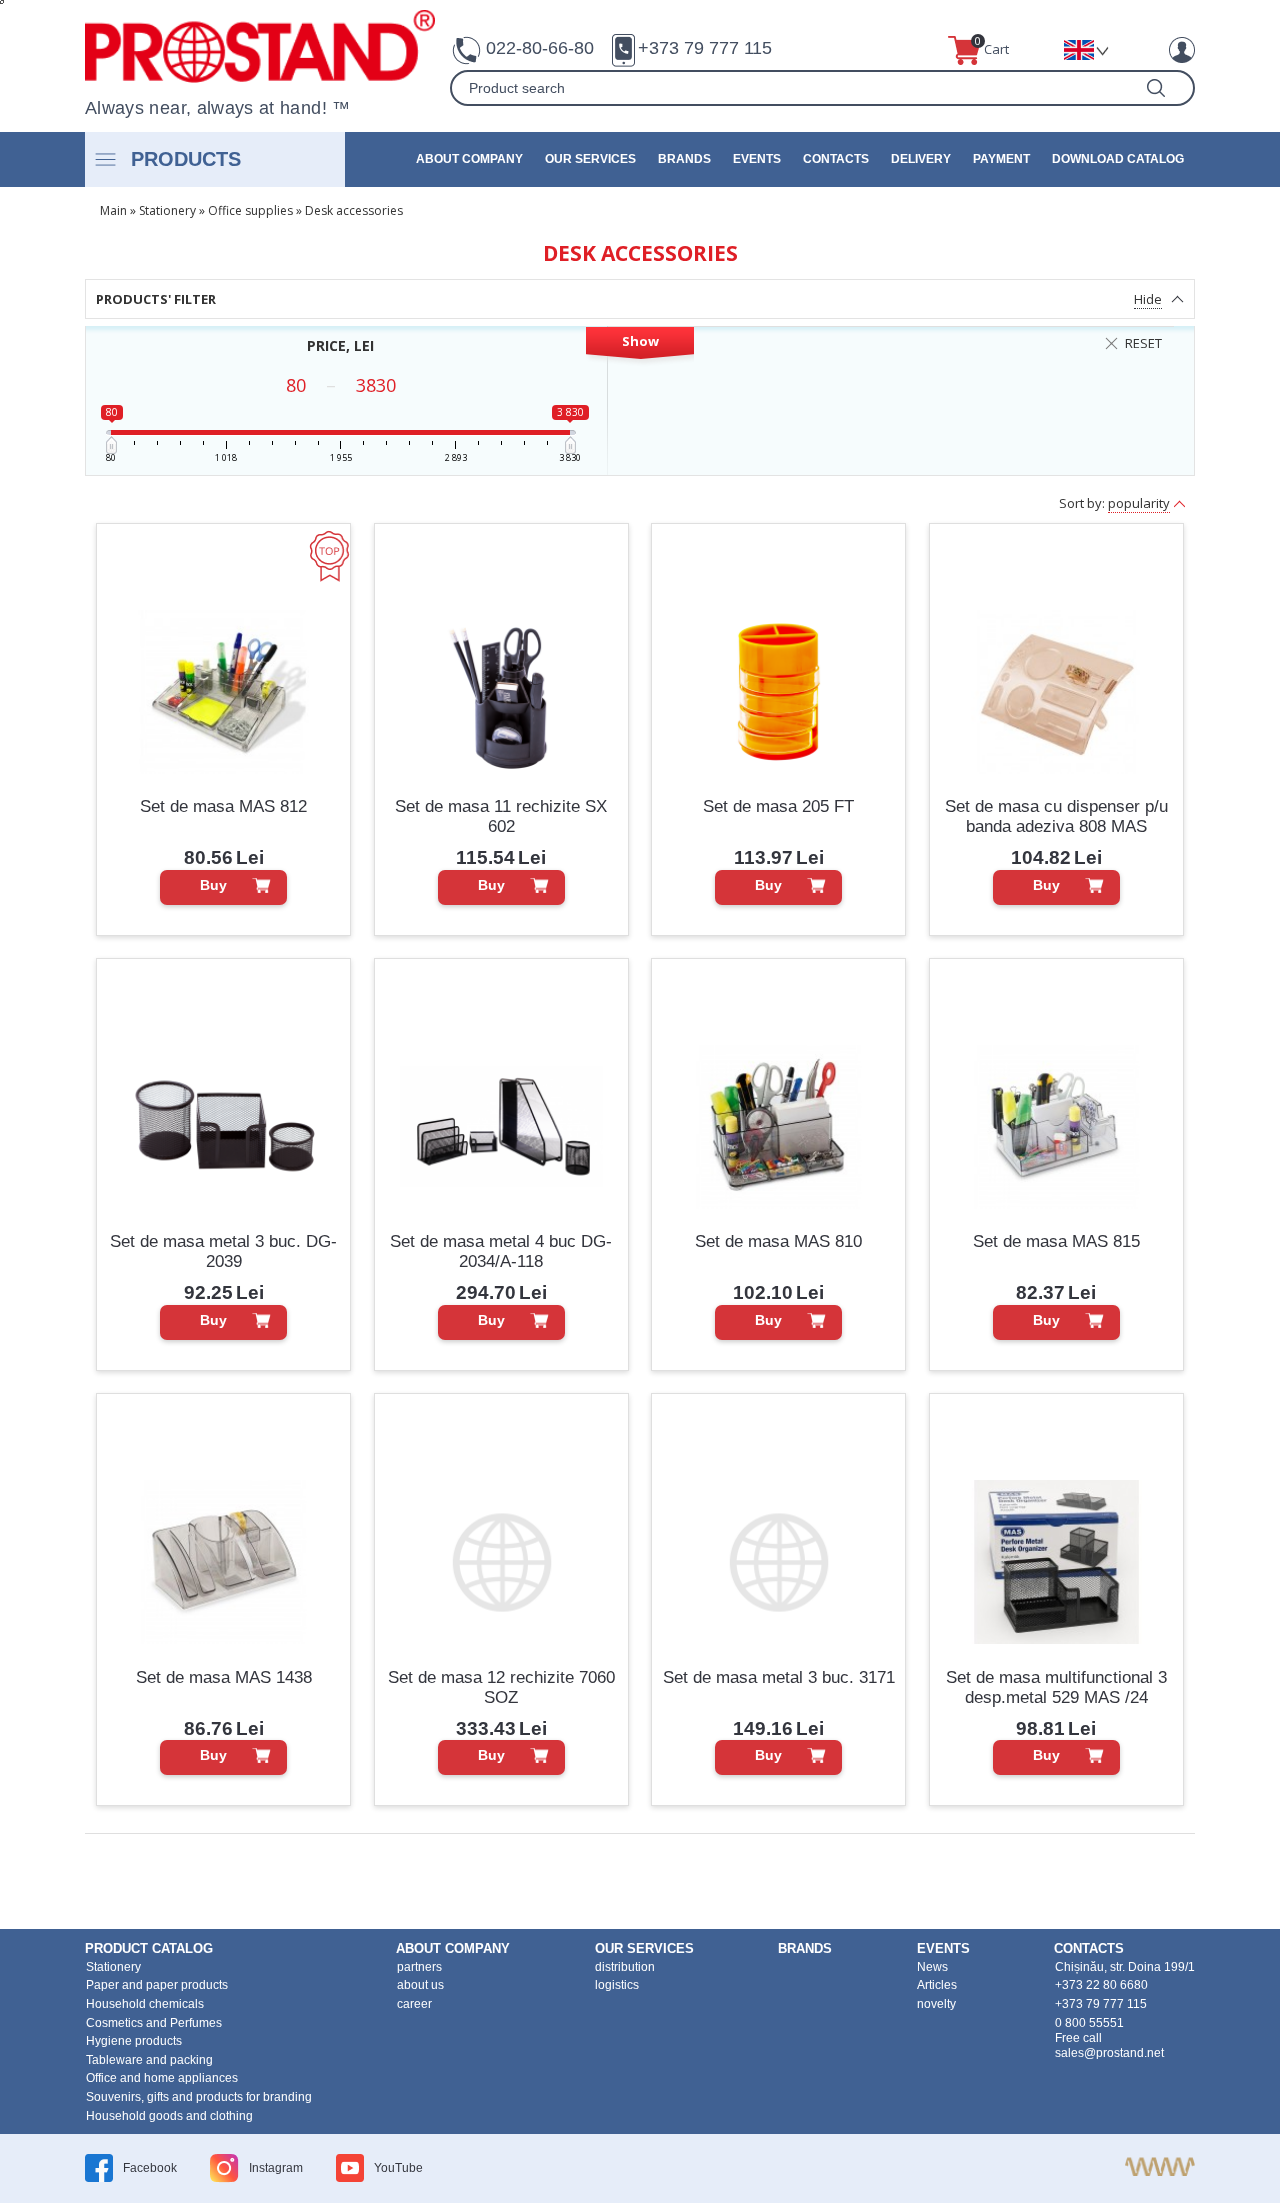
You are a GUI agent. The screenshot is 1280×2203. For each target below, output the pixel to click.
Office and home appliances (162, 2078)
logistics (617, 1985)
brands (684, 159)
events (757, 159)
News (932, 1967)
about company (469, 159)
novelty (936, 2004)
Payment (1001, 159)
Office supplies (250, 210)
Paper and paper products (157, 1985)
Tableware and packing (149, 2060)
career (414, 2004)
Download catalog (1118, 159)
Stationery (167, 210)
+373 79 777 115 (705, 48)
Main (113, 210)
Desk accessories (354, 210)
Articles (937, 1985)
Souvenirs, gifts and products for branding (199, 2097)
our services (590, 159)
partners (419, 1967)
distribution (625, 1967)
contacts (836, 159)
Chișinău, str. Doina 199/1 (1125, 1967)
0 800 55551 (1089, 2023)
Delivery (921, 159)
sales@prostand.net (1109, 2053)
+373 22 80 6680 (1101, 1985)
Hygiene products (134, 2041)
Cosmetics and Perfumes (154, 2023)
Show (640, 341)
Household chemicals (145, 2004)
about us (420, 1985)
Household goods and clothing (169, 2116)
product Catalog (149, 1948)
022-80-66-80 (540, 48)
